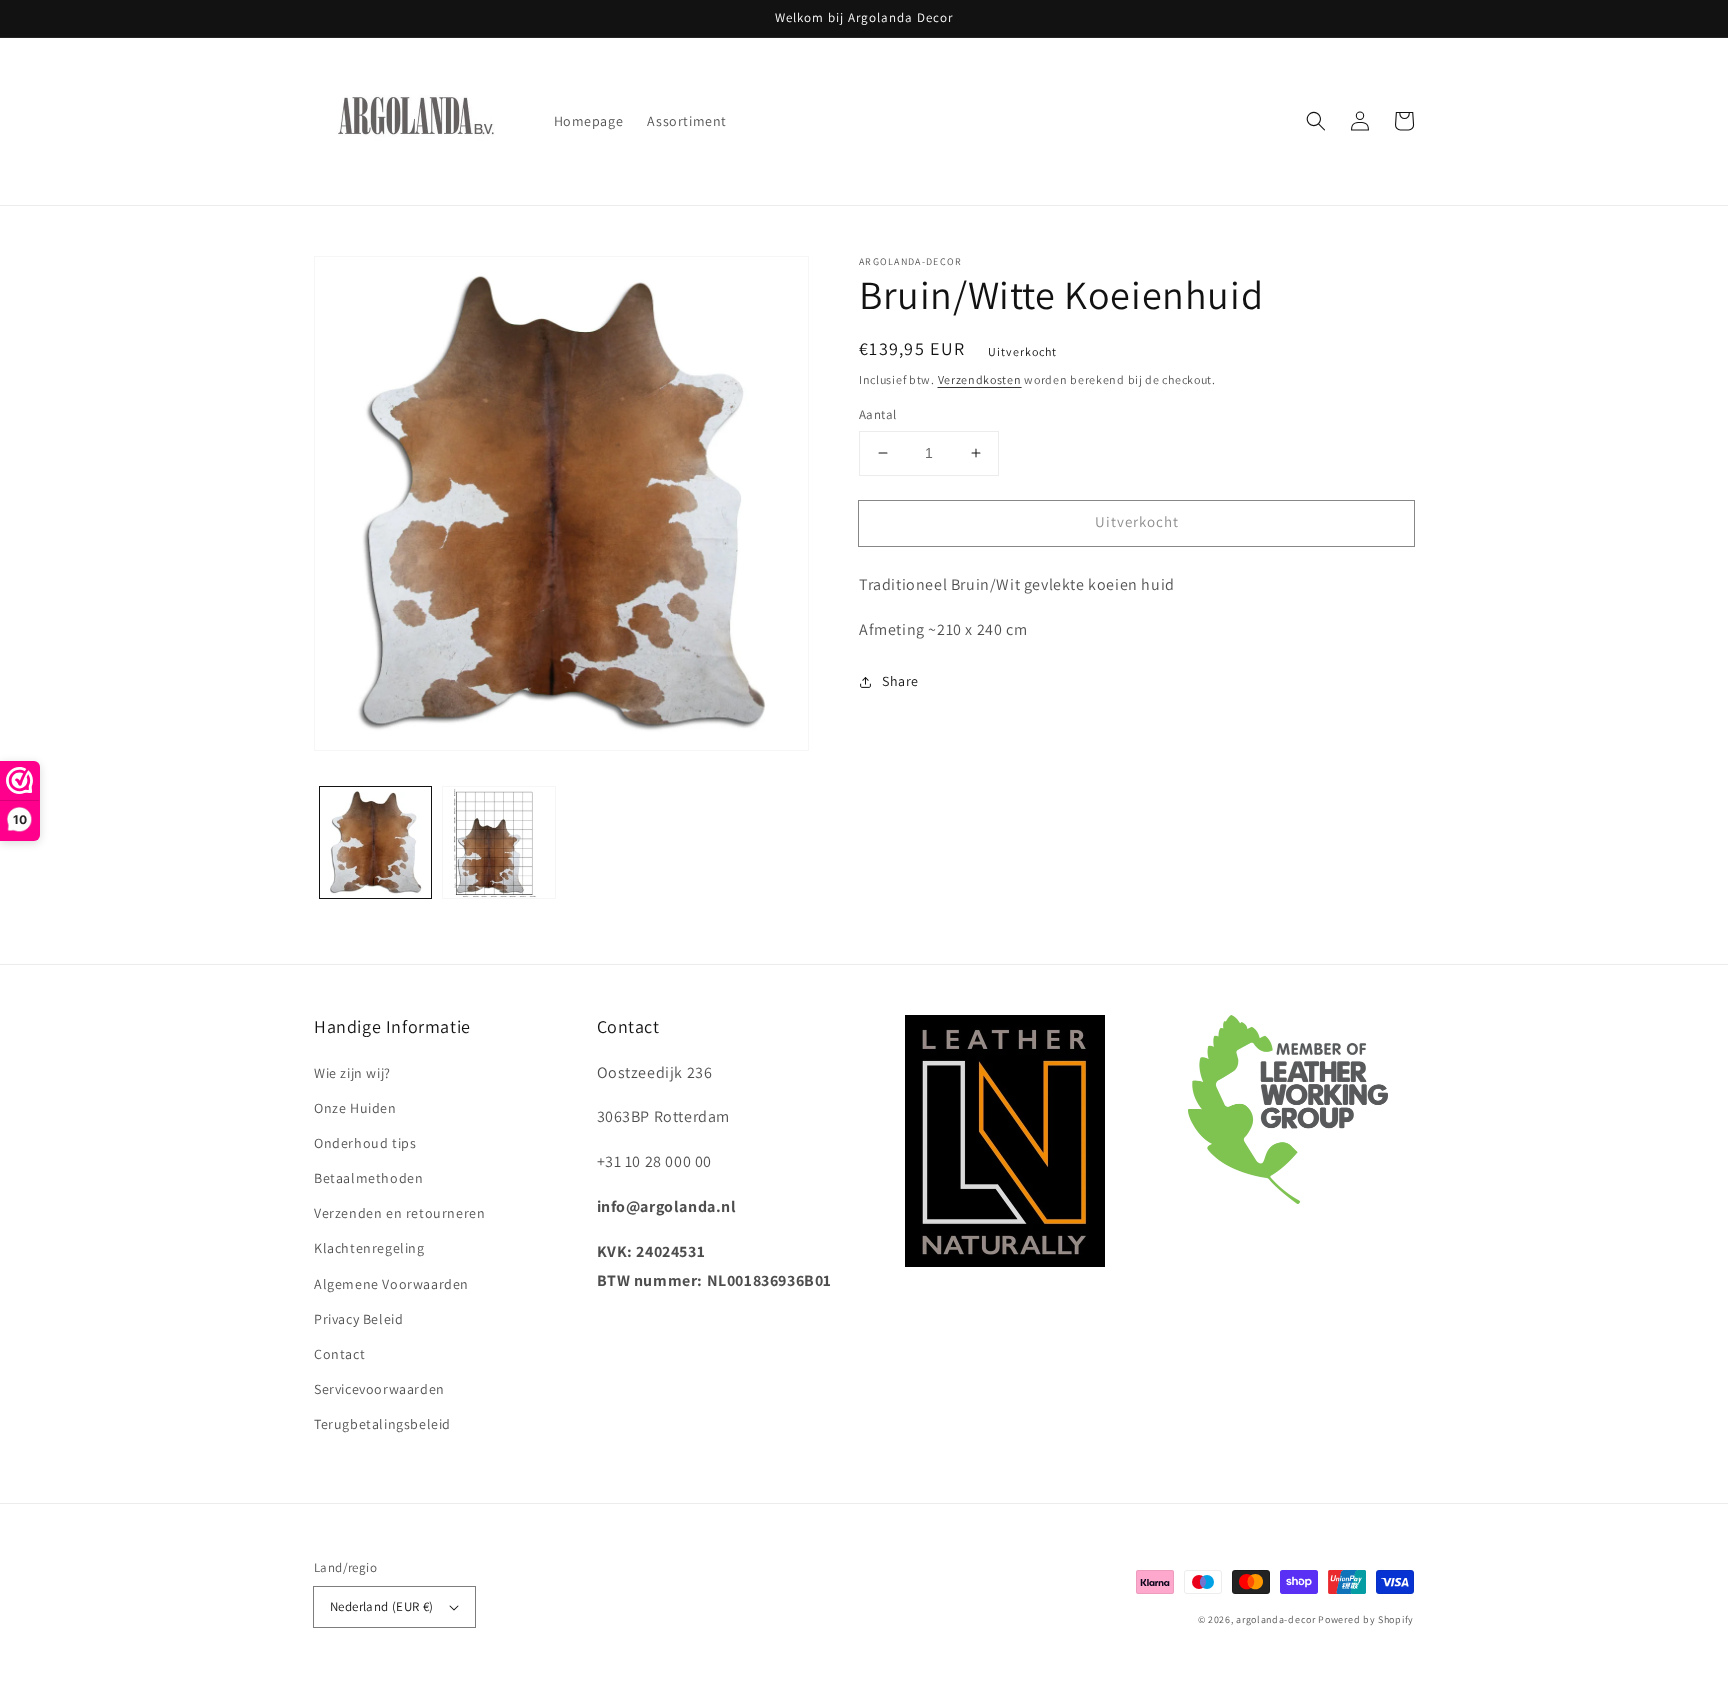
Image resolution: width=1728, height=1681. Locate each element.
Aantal (877, 414)
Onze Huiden (355, 1108)
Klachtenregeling (369, 1248)
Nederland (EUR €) (382, 1606)
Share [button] (900, 681)
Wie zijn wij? (352, 1073)
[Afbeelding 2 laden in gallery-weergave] (498, 842)
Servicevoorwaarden (379, 1389)
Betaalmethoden (368, 1178)
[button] (1316, 121)
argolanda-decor (1276, 1619)
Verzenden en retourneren (399, 1213)
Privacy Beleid (358, 1319)
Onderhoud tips (365, 1143)
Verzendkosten (980, 379)
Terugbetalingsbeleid (382, 1424)
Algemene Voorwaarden (391, 1284)
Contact (339, 1354)
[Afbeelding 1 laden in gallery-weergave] (375, 842)
